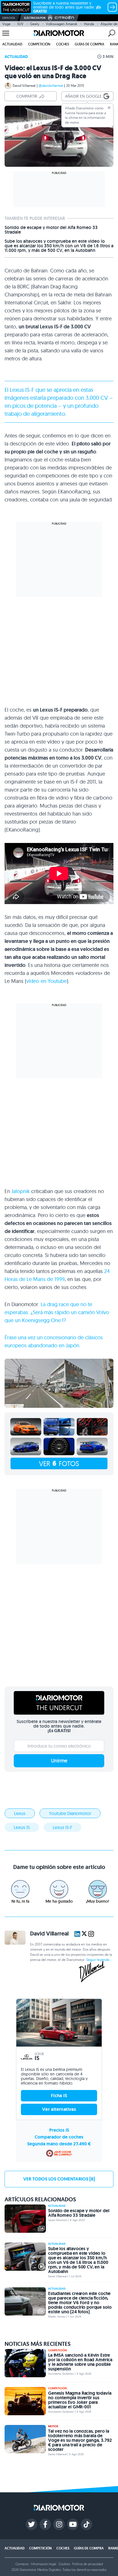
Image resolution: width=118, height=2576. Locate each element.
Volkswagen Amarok (62, 24)
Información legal (44, 2564)
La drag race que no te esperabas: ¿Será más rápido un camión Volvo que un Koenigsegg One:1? (57, 1312)
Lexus (20, 1813)
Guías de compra (90, 44)
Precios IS (59, 2130)
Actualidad (12, 44)
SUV (20, 24)
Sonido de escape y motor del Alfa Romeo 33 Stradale (51, 230)
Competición (39, 44)
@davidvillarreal (51, 86)
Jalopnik (21, 1191)
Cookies (64, 2564)
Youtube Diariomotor (70, 1813)
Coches (63, 44)
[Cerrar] (109, 108)
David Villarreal (24, 86)
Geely (35, 24)
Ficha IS (59, 2096)
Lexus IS (20, 390)
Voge (6, 24)
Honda (89, 24)
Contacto (22, 2564)
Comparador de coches (59, 2137)
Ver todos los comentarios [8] (59, 2179)
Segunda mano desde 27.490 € (59, 2144)
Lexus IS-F (62, 1827)
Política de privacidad (87, 2564)
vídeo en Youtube (47, 981)
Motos (53, 2426)
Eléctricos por (35, 18)
